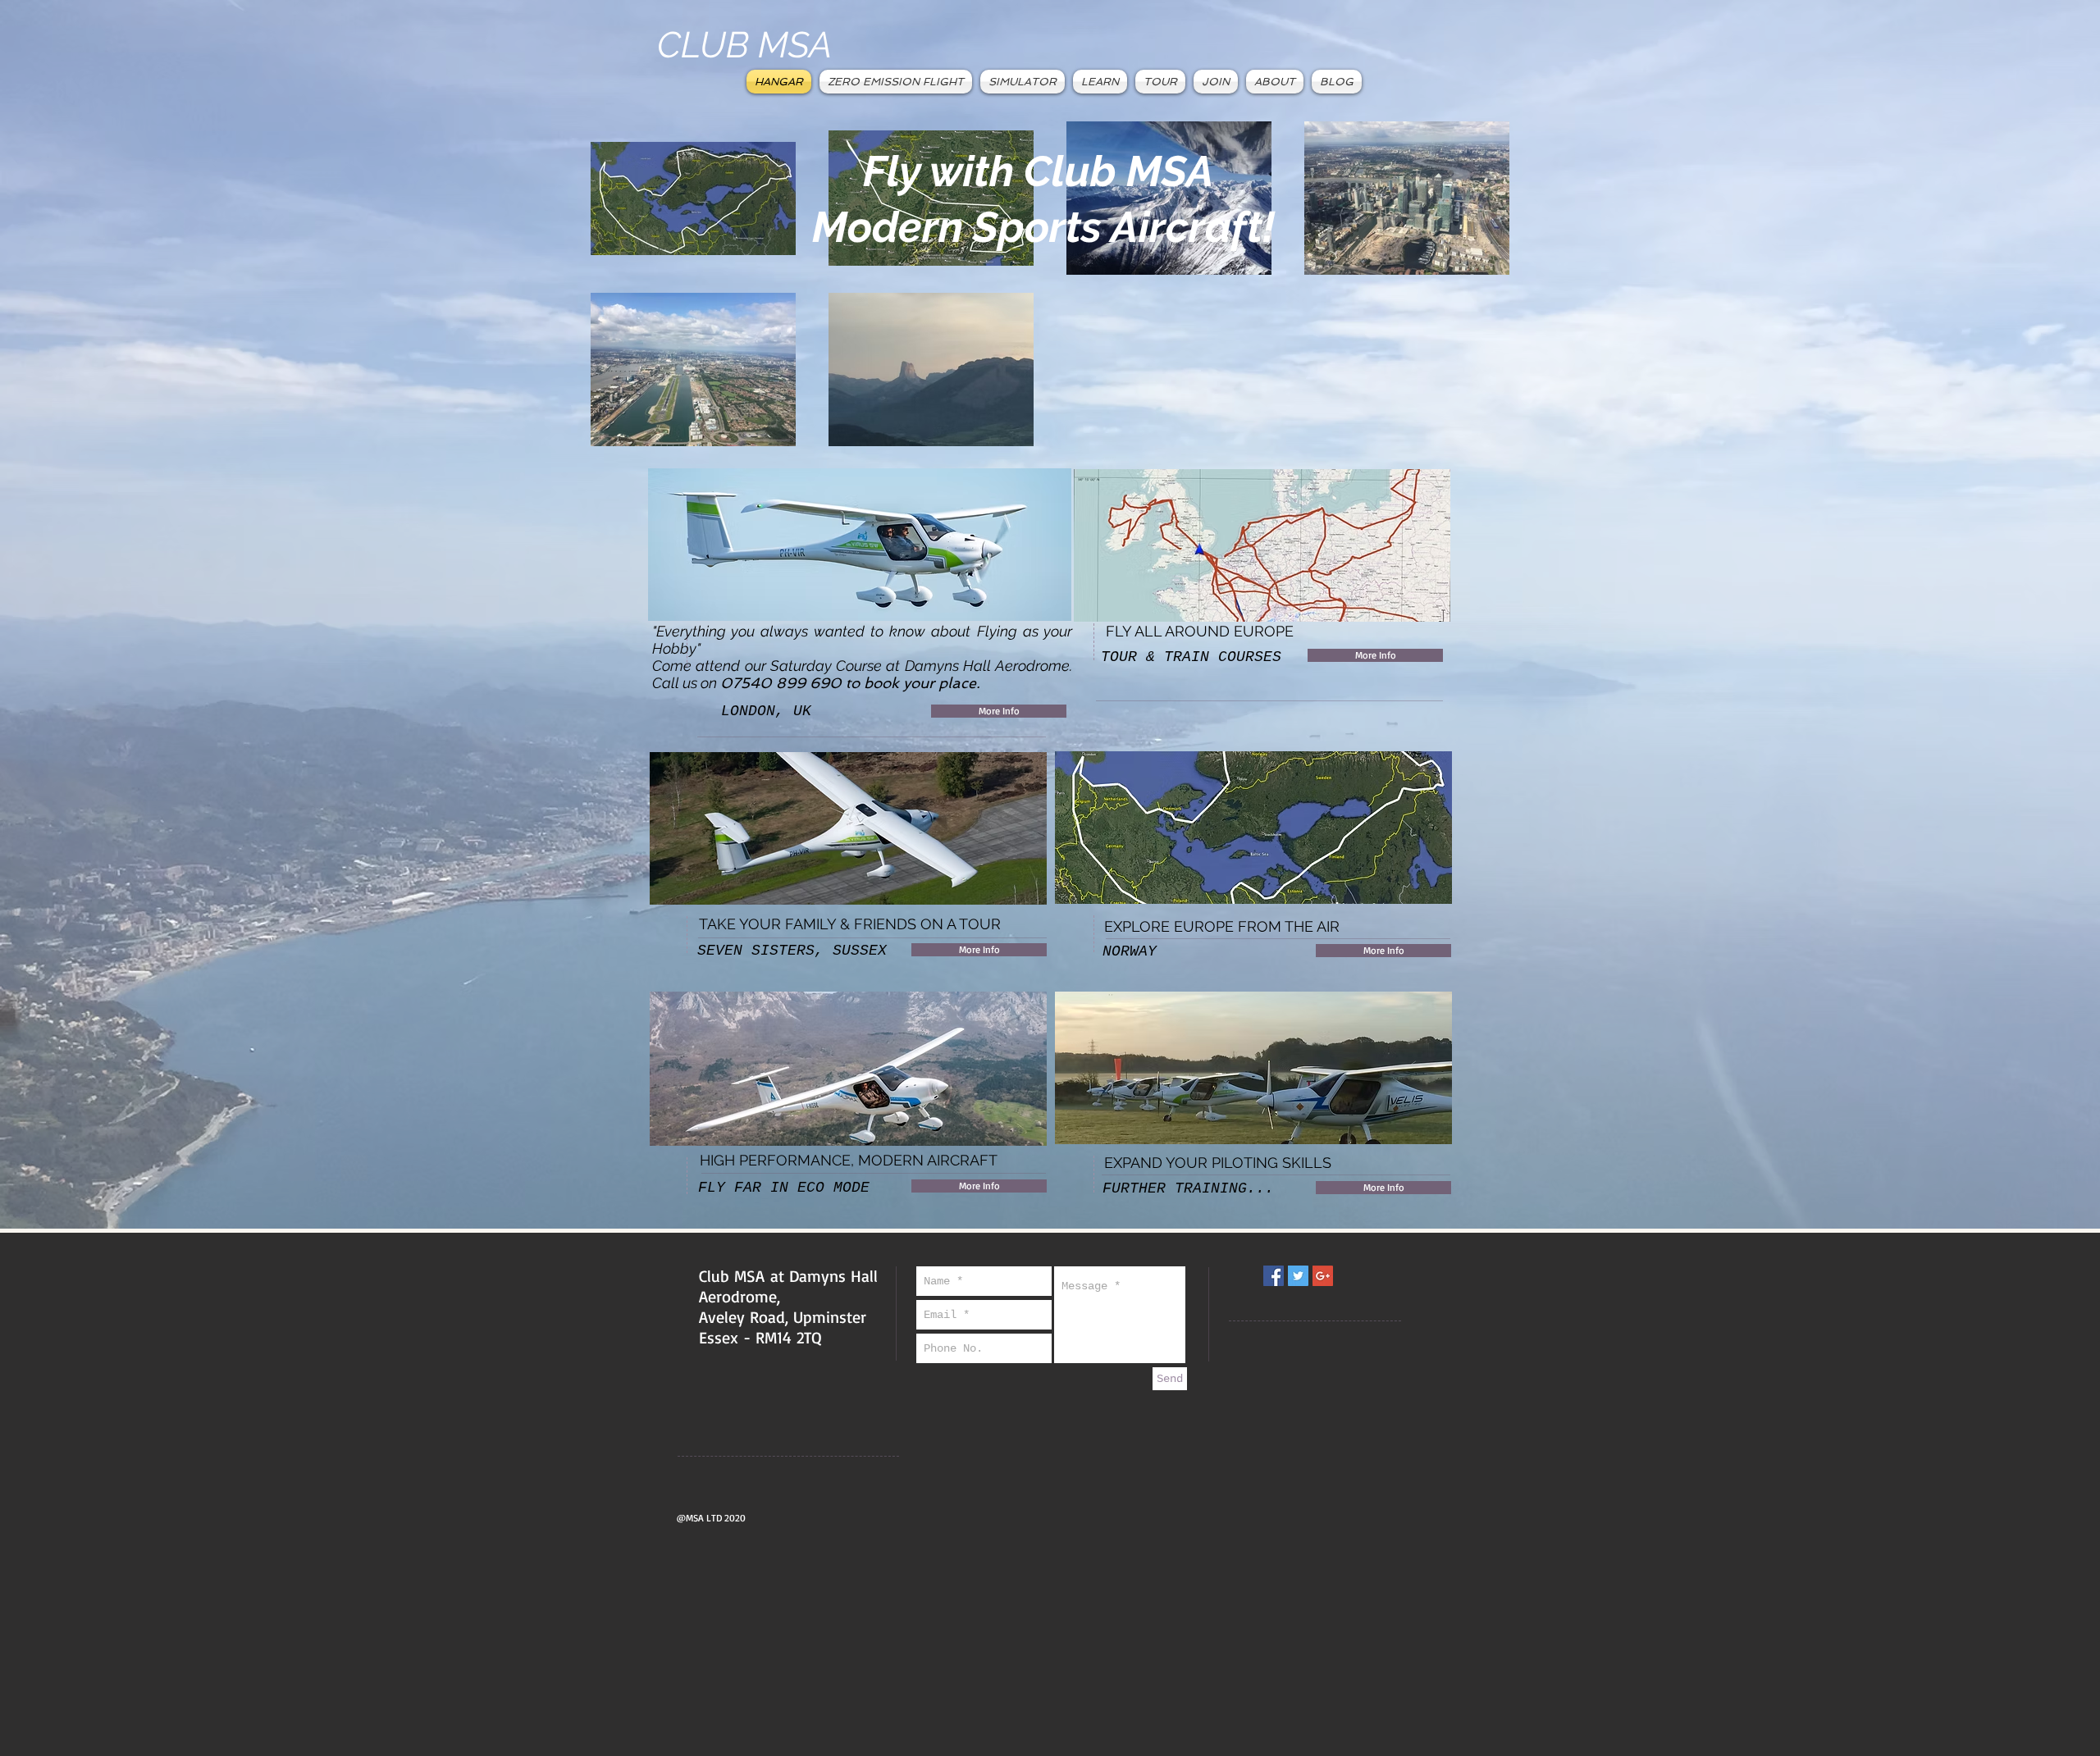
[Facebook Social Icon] (1274, 1276)
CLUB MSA (745, 45)
